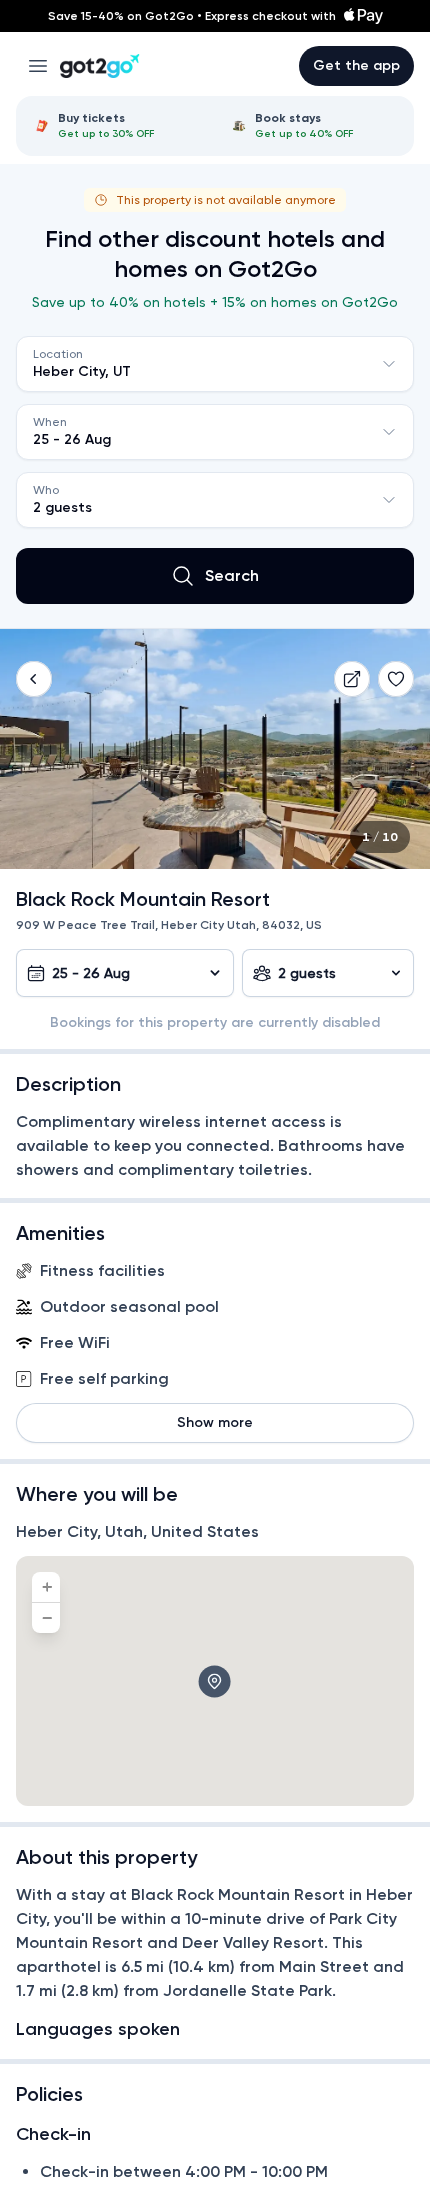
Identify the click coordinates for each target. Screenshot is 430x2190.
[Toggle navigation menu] (38, 66)
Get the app (356, 65)
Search (232, 575)
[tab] (116, 126)
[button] (34, 679)
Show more (215, 1422)
